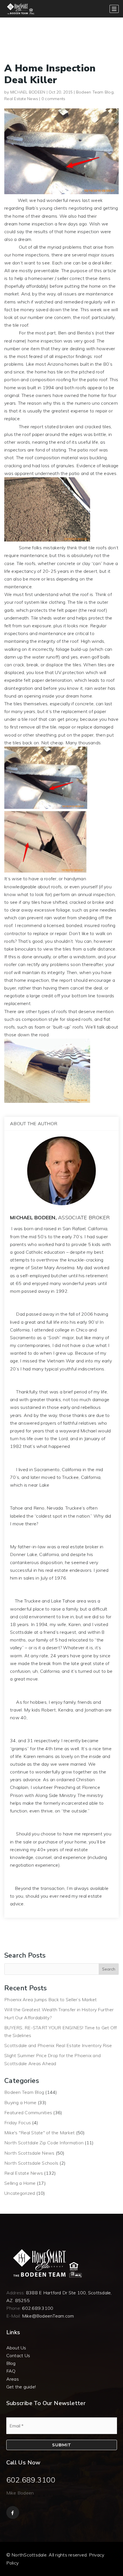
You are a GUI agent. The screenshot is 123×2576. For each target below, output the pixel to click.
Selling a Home (20, 2183)
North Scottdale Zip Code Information (44, 2143)
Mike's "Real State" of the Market (39, 2133)
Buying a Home (20, 2102)
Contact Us (18, 2355)
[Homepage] (20, 9)
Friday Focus (18, 2123)
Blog (11, 2363)
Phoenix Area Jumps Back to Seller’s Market (51, 1999)
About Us (16, 2348)
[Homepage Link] (46, 2263)
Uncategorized (20, 2193)
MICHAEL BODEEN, (60, 1217)
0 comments (53, 99)
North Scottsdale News (29, 2153)
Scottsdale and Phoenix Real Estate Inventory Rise (58, 2045)
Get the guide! (21, 2387)
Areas (13, 2379)
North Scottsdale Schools (31, 2163)
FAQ (11, 2371)
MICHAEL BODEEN (28, 92)
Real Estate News (21, 99)
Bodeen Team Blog (95, 92)
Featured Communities (28, 2112)
